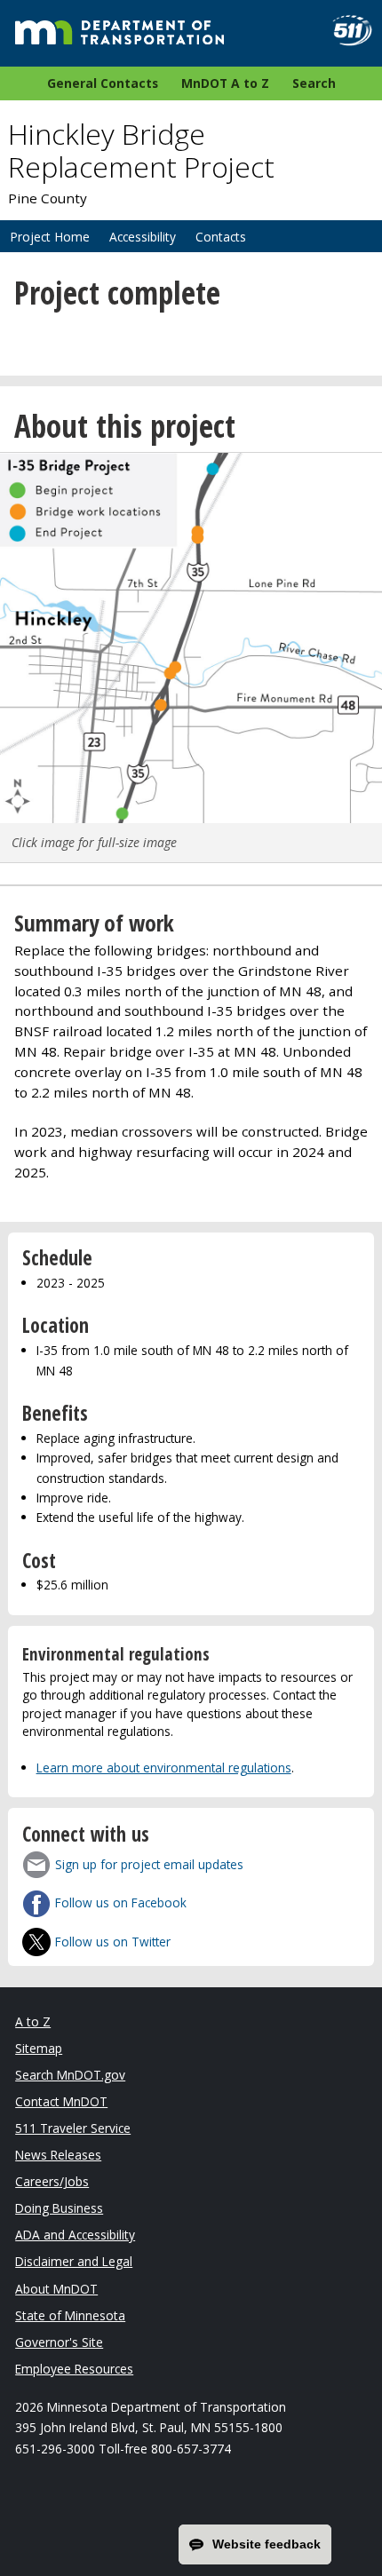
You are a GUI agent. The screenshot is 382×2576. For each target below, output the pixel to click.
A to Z (33, 2021)
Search (314, 83)
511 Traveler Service (73, 2128)
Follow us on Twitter (113, 1942)
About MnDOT (56, 2289)
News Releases (58, 2155)
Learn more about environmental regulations (164, 1768)
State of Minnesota (70, 2315)
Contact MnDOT (61, 2101)
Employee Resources (74, 2369)
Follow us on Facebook (121, 1902)
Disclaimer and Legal (74, 2261)
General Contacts (103, 83)
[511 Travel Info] (345, 31)
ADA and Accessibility (75, 2235)
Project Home (50, 237)
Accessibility (143, 237)
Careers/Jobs (52, 2181)
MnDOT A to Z (225, 83)
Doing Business (59, 2208)
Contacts (221, 237)
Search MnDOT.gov (70, 2075)
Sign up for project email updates (149, 1864)
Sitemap (39, 2048)
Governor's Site (59, 2342)
